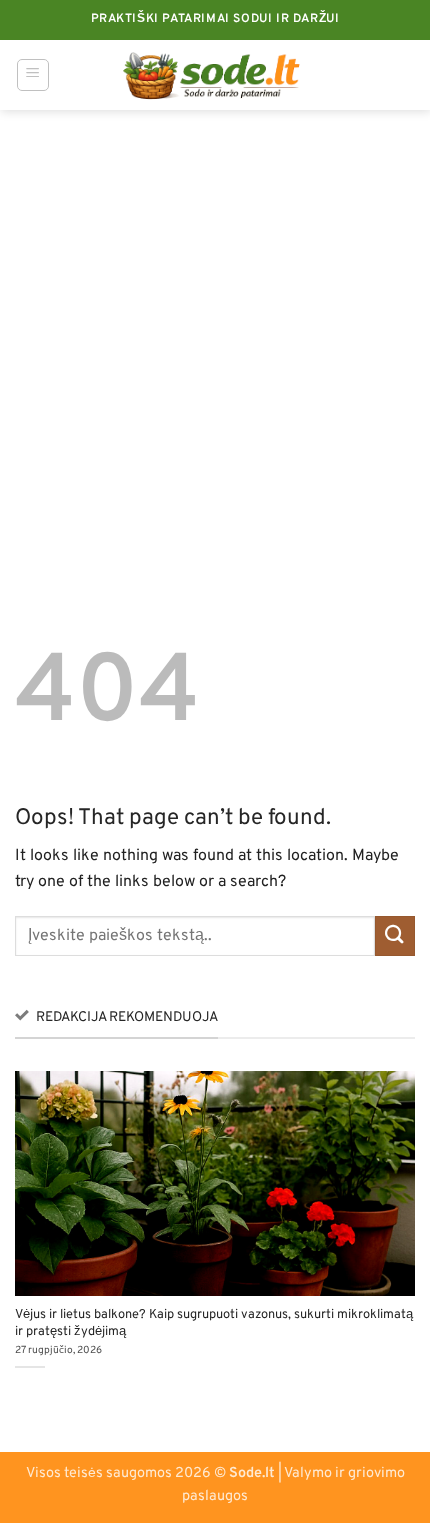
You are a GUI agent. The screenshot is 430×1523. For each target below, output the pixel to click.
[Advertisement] (215, 335)
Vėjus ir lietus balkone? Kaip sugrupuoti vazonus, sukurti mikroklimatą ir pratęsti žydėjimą (214, 1323)
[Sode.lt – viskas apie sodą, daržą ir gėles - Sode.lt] (215, 75)
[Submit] (395, 935)
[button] (33, 75)
